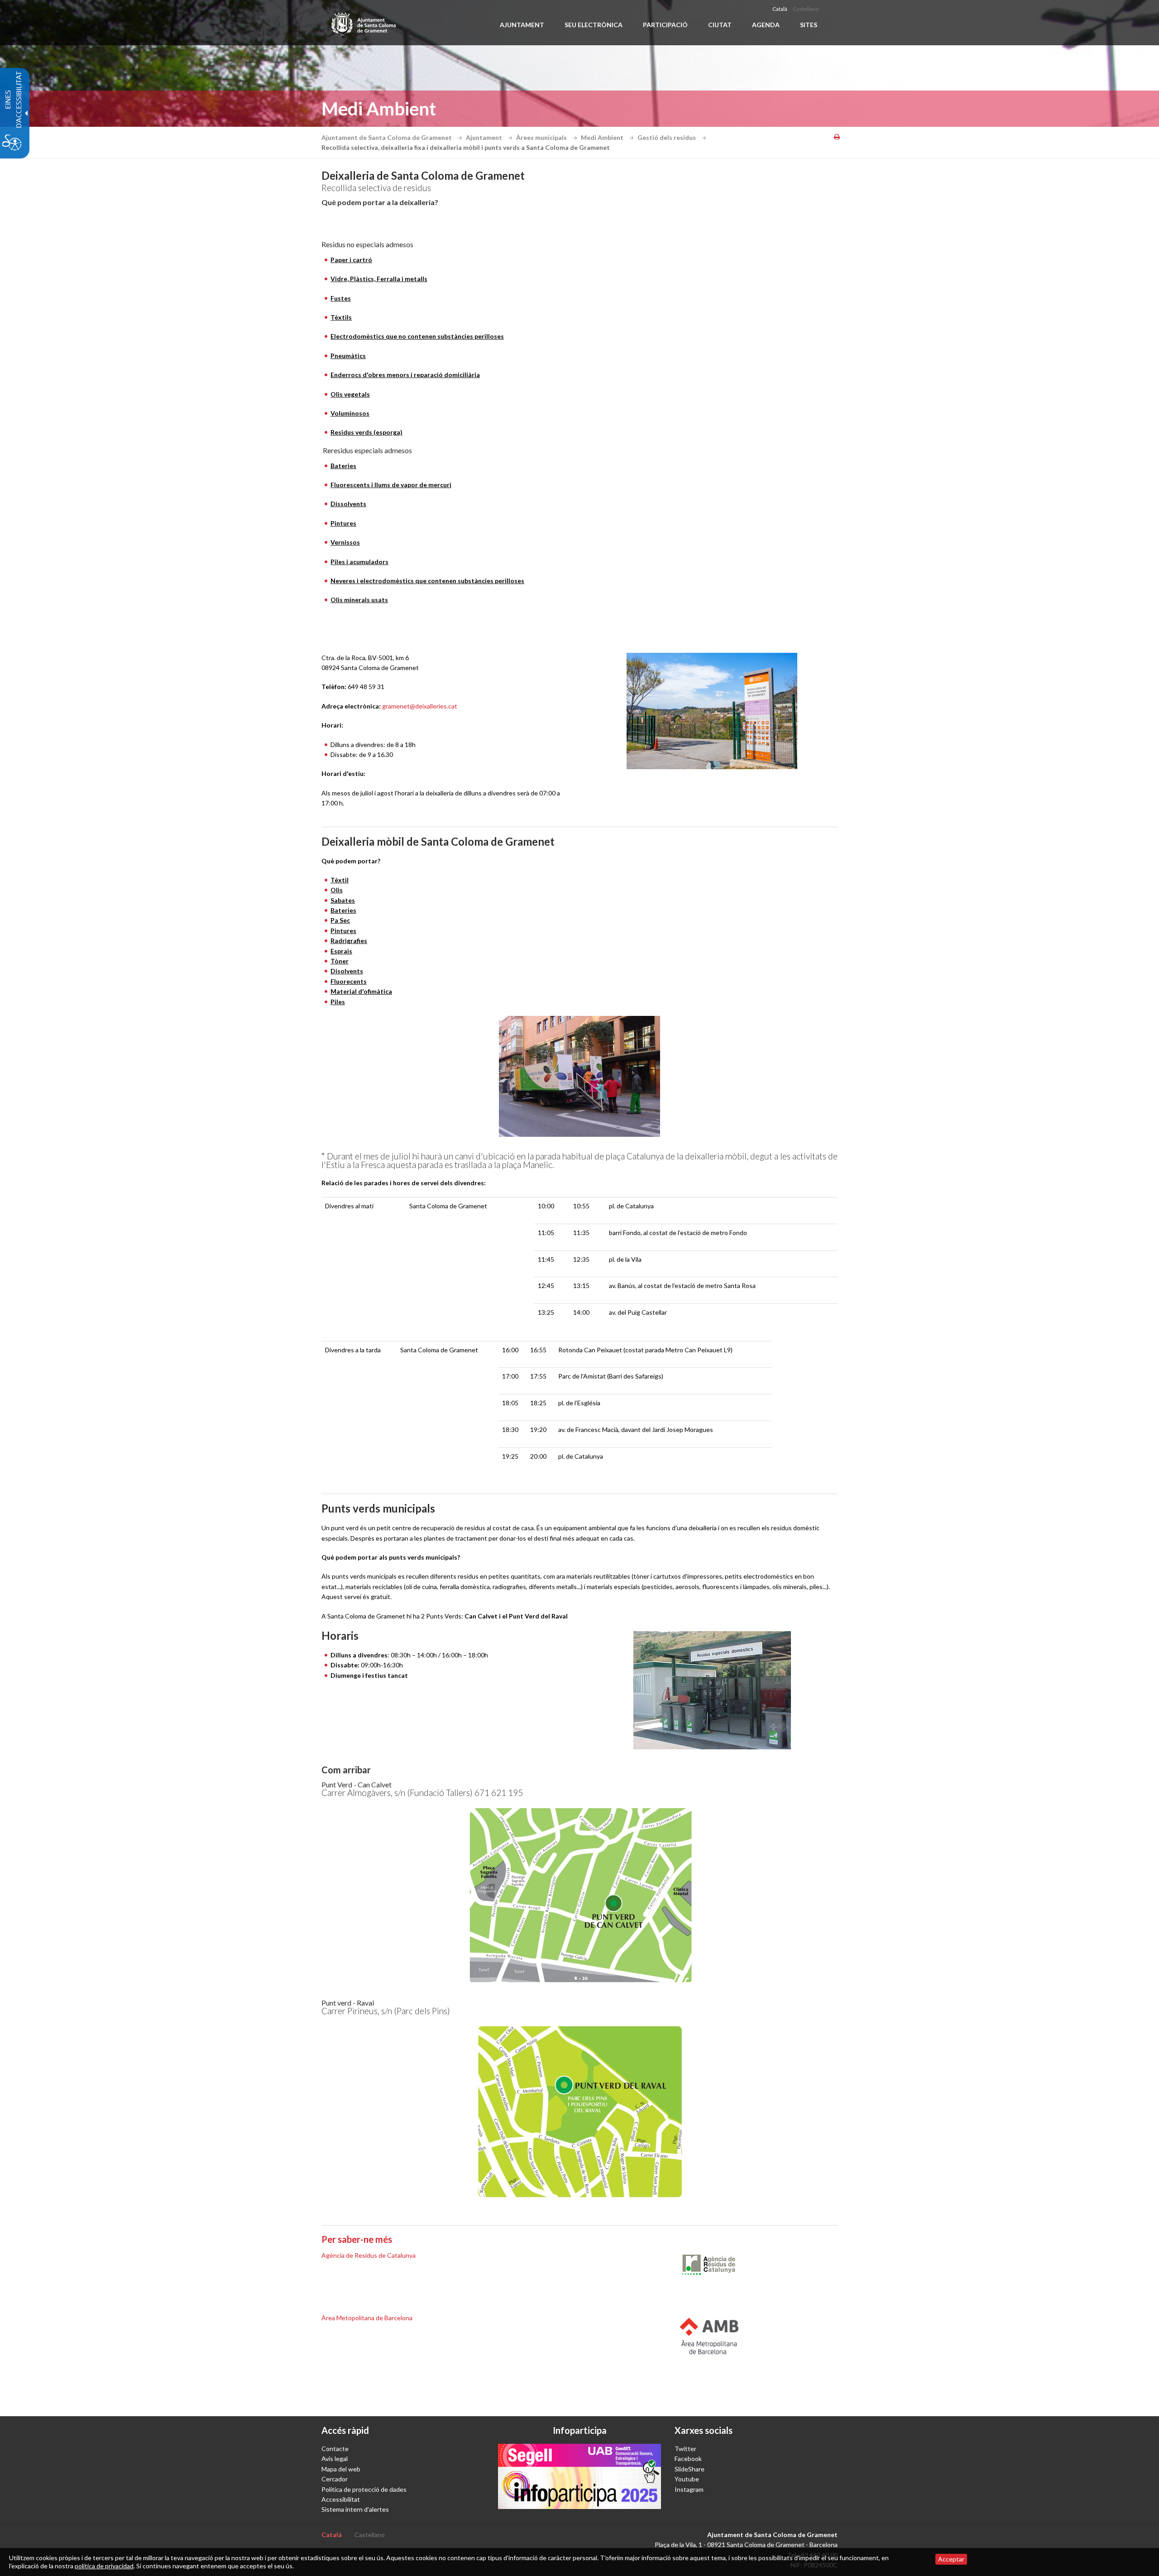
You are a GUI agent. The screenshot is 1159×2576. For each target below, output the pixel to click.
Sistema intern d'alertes (355, 2509)
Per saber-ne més (357, 2239)
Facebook (688, 2459)
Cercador (335, 2479)
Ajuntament (485, 137)
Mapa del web (341, 2469)
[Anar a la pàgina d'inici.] (364, 23)
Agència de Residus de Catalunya (369, 2255)
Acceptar (951, 2559)
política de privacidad (104, 2566)
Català (780, 9)
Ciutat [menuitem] (720, 25)
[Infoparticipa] (579, 2476)
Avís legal (335, 2459)
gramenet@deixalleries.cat (420, 706)
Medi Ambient (603, 137)
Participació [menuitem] (665, 25)
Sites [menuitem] (809, 25)
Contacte (335, 2449)
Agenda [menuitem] (766, 25)
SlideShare (690, 2469)
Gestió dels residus (667, 137)
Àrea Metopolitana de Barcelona (367, 2318)
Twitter (685, 2449)
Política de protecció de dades (364, 2489)
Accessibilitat (341, 2499)
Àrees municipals (542, 137)
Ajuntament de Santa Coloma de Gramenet (387, 137)
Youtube (687, 2479)
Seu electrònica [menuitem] (594, 25)
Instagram (689, 2489)
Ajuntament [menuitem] (522, 25)
